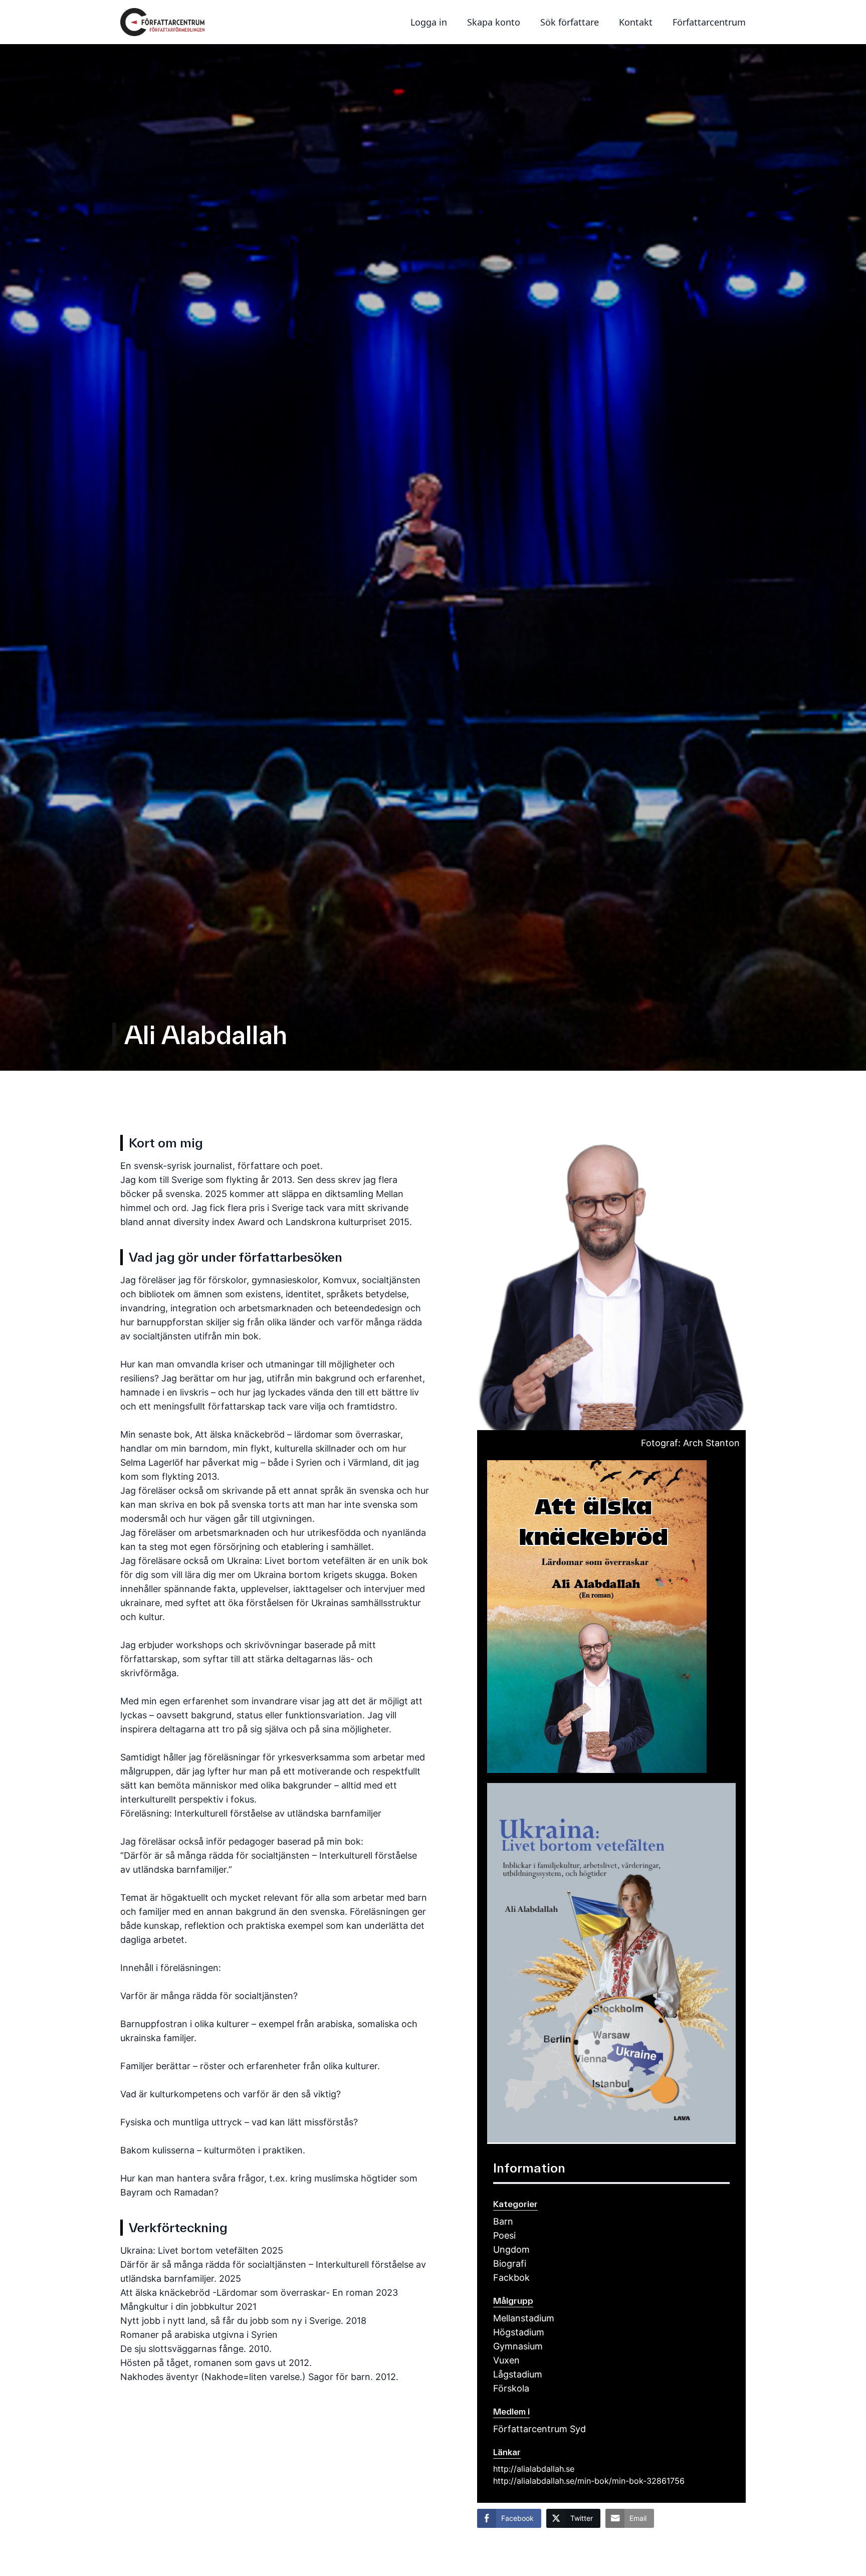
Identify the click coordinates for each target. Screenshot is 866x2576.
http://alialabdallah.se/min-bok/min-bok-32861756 (589, 2481)
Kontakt (636, 22)
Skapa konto (494, 22)
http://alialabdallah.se (534, 2469)
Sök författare (570, 22)
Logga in (429, 22)
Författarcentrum (709, 22)
